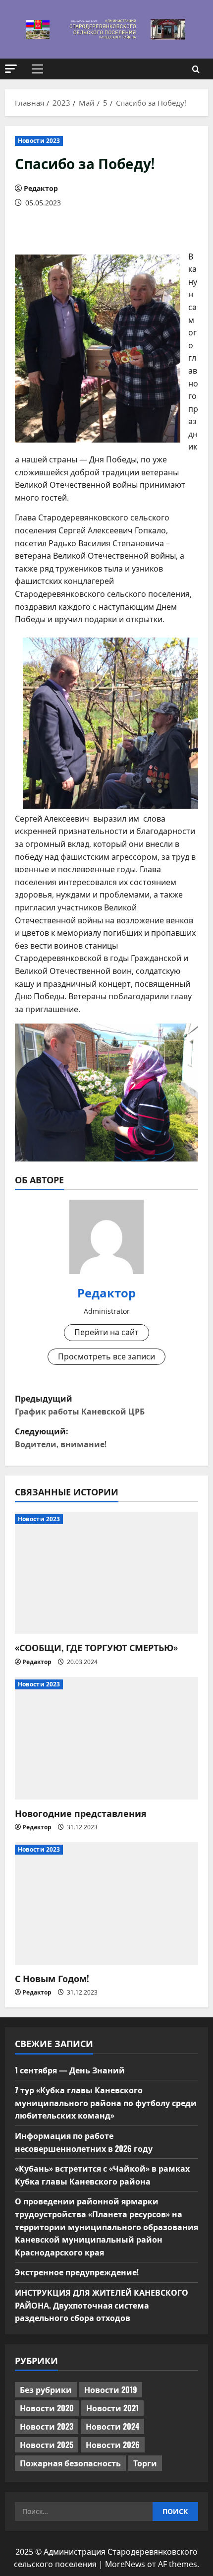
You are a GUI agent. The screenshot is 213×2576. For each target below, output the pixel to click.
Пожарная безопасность (70, 2463)
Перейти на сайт (106, 1332)
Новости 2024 (112, 2426)
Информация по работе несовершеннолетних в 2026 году (84, 2142)
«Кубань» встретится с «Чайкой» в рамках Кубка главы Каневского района (102, 2175)
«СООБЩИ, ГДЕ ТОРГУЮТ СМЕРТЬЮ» (96, 1647)
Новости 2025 (47, 2445)
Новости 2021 (112, 2408)
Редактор (41, 188)
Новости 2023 (39, 141)
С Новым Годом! (52, 1978)
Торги (145, 2463)
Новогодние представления (81, 1813)
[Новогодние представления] (106, 1738)
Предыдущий (80, 1405)
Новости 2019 (111, 2389)
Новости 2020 (47, 2408)
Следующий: (61, 1437)
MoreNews (125, 2564)
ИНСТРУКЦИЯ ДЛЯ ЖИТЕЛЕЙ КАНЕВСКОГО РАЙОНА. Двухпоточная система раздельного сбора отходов (102, 2305)
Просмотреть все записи (106, 1356)
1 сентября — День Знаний (70, 2070)
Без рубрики (46, 2389)
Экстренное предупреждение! (77, 2272)
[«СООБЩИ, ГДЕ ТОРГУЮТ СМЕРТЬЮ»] (106, 1573)
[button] (11, 69)
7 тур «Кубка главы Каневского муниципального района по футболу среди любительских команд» (106, 2102)
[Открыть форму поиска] (196, 69)
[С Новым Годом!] (106, 1903)
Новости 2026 (113, 2445)
